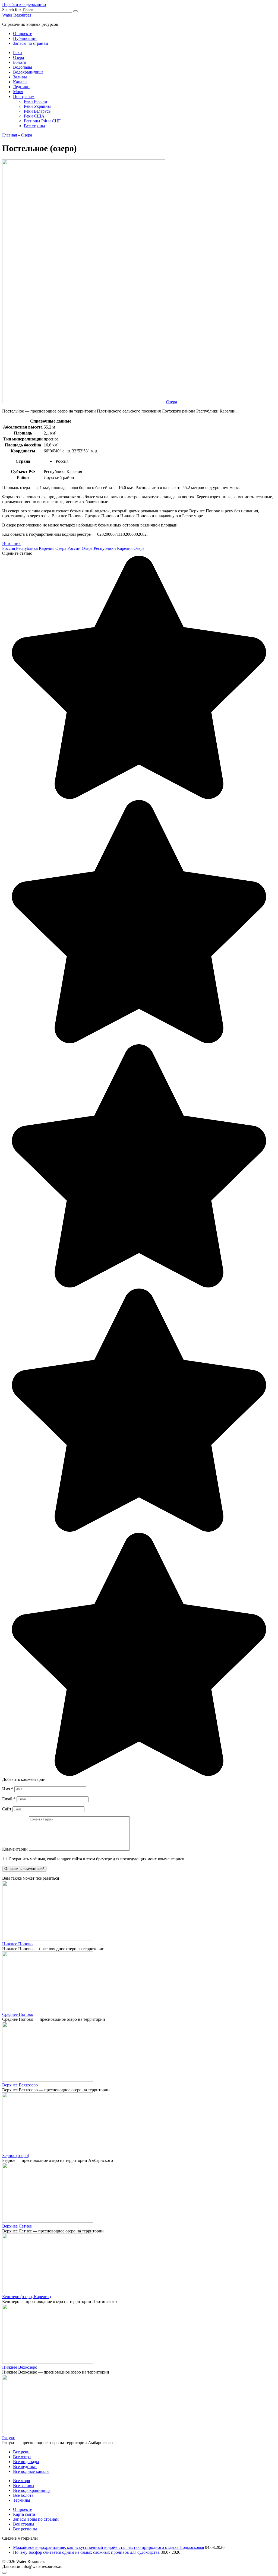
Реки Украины (37, 106)
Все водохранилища (32, 2490)
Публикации (25, 38)
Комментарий (15, 1849)
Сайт (7, 1809)
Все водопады (26, 2462)
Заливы (20, 77)
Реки (18, 53)
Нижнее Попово (17, 1944)
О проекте (23, 34)
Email (9, 1799)
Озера (18, 57)
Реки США (34, 116)
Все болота (23, 2495)
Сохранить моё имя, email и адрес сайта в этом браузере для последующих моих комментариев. (97, 1859)
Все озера (22, 2457)
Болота (19, 62)
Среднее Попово (18, 2014)
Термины (22, 2500)
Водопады (23, 67)
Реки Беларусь (37, 111)
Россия (9, 548)
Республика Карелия (35, 548)
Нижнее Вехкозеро (20, 2367)
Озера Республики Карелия (107, 548)
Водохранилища (28, 72)
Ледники (21, 87)
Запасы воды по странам (36, 2519)
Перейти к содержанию (24, 4)
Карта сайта (24, 2514)
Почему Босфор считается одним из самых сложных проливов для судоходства (86, 2552)
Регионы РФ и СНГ (42, 121)
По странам (24, 96)
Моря (18, 92)
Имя (8, 1789)
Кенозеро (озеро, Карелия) (26, 2297)
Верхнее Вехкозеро (20, 2085)
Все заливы (24, 2485)
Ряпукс (9, 2438)
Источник (11, 543)
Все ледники (25, 2466)
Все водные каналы (31, 2471)
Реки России (36, 101)
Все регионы (25, 2529)
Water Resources (17, 15)
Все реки (21, 2452)
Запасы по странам (31, 43)
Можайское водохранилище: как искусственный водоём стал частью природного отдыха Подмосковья (108, 2547)
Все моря (21, 2481)
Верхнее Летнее (17, 2226)
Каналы (20, 82)
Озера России (68, 548)
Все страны (34, 126)
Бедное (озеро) (16, 2155)
